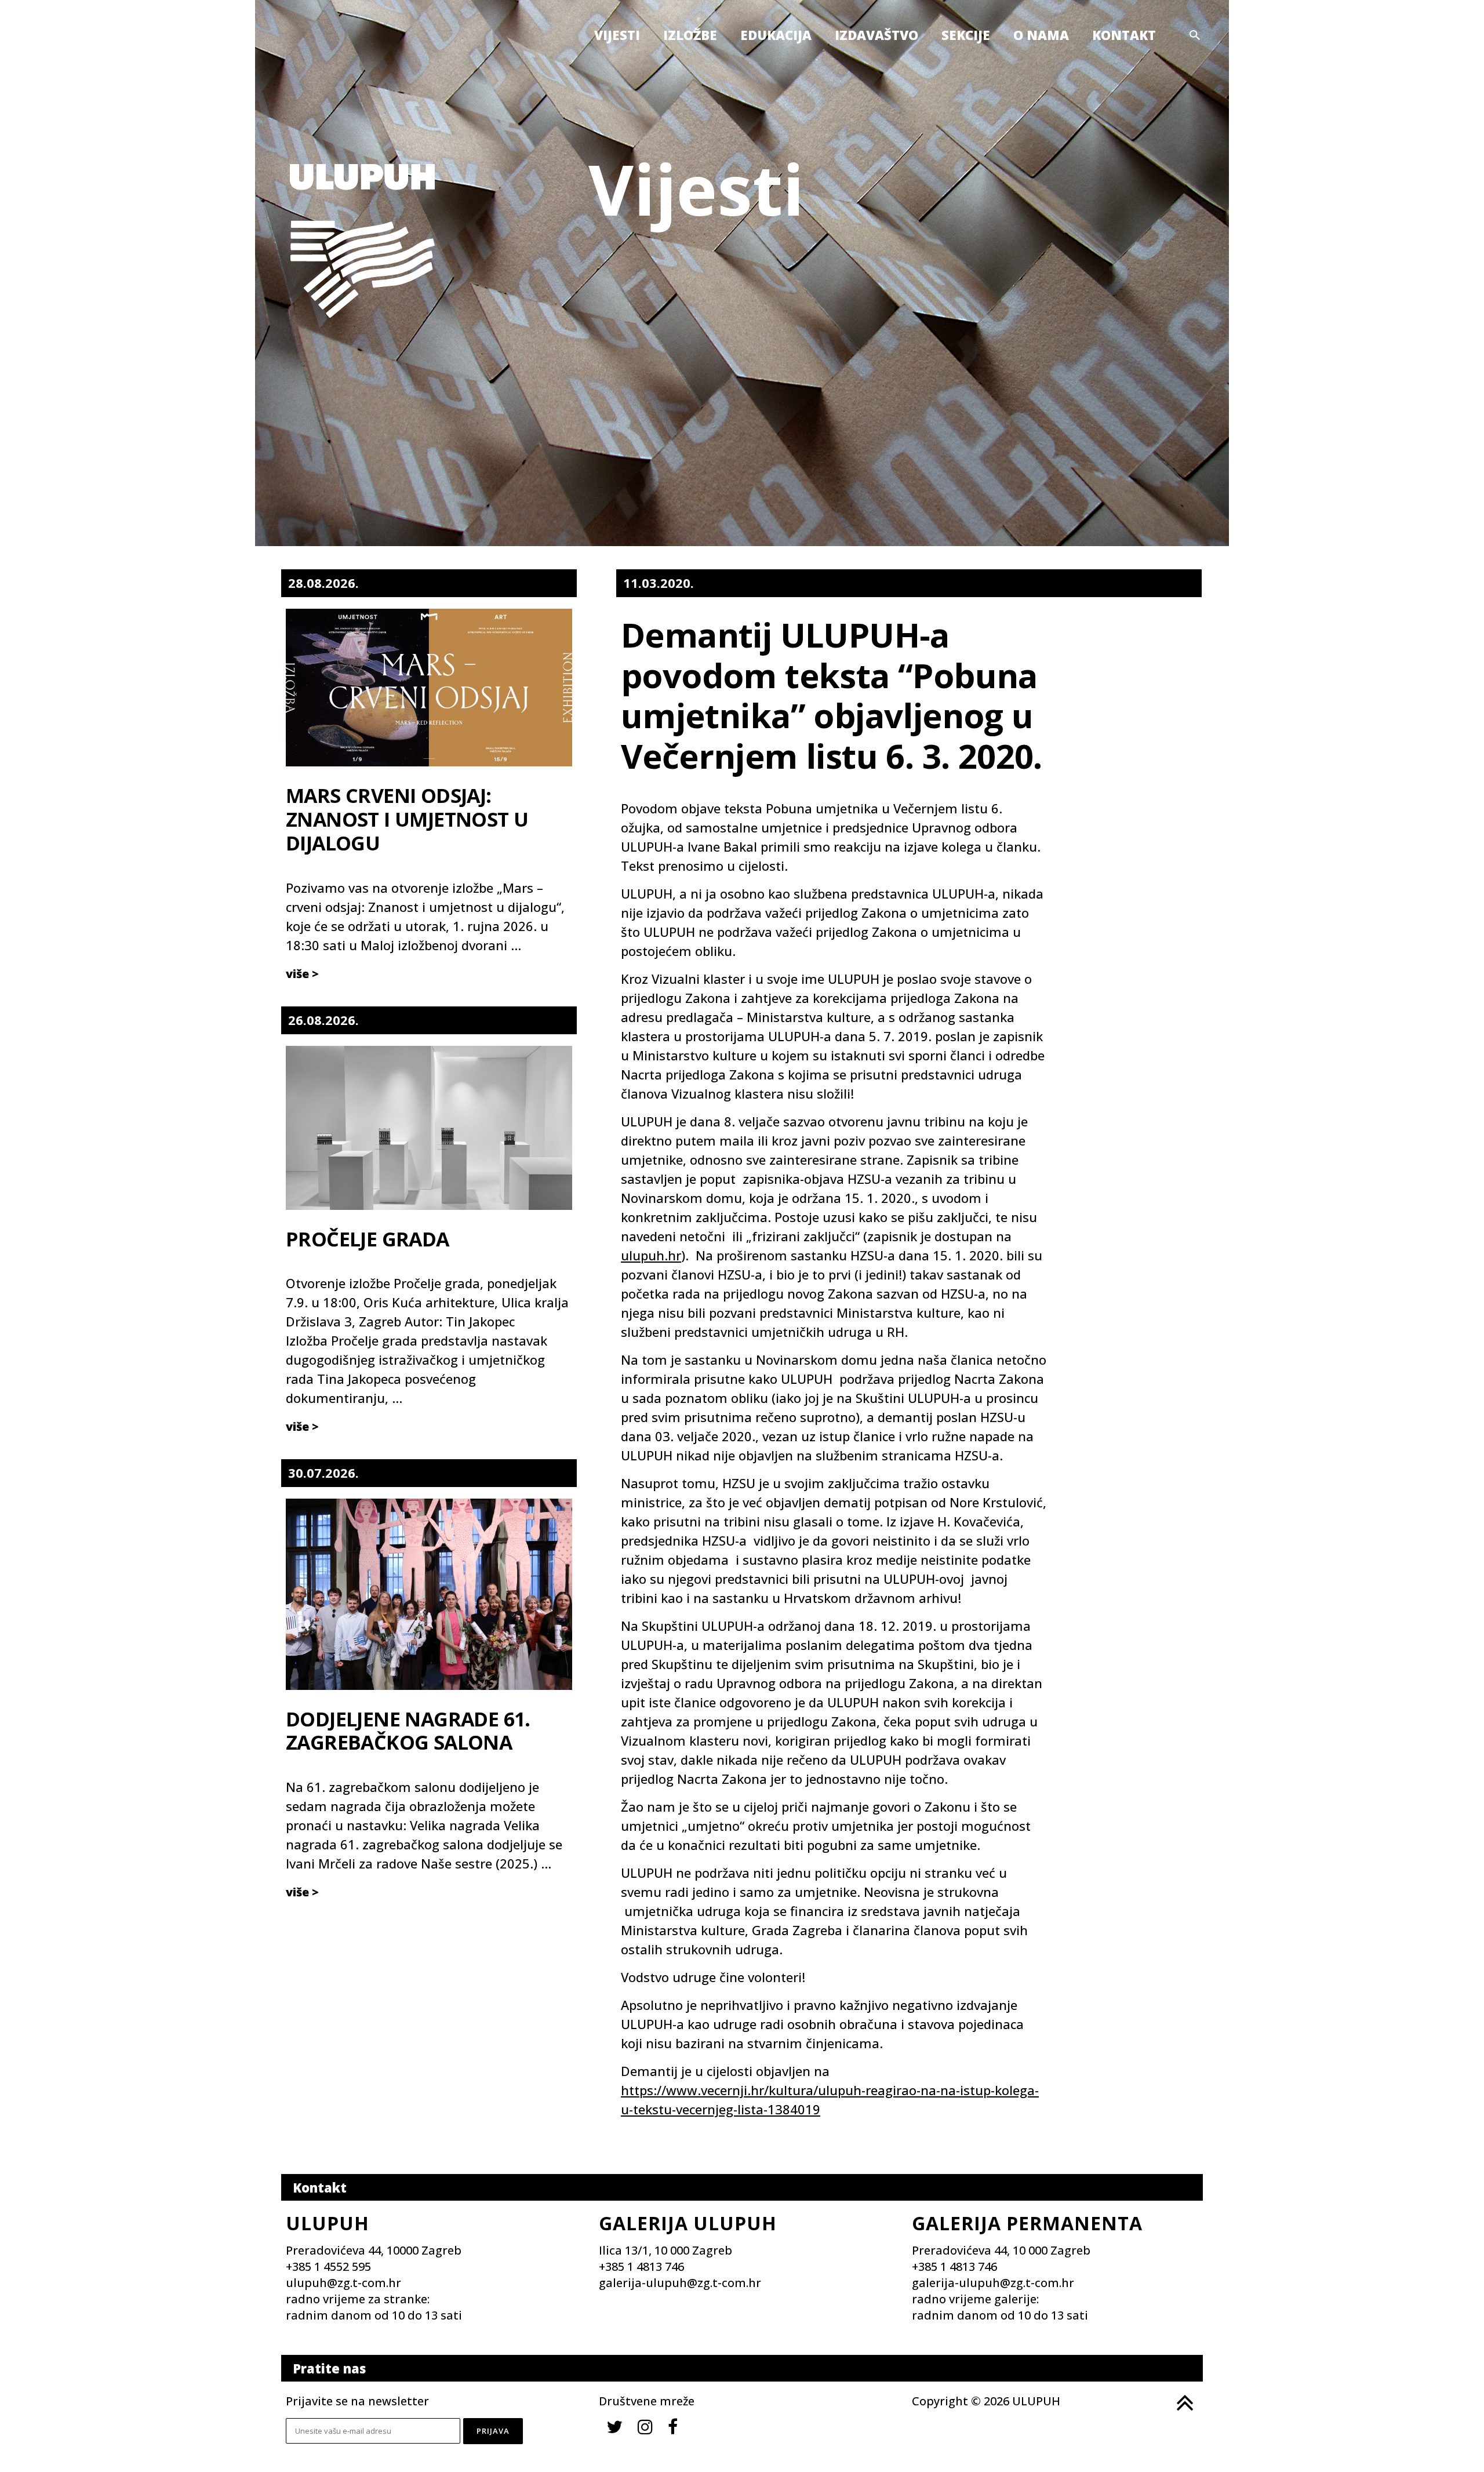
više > (302, 974)
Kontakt (1124, 35)
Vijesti (617, 35)
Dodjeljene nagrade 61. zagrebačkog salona (408, 1731)
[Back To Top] (1184, 2403)
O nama (1041, 35)
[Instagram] (645, 2426)
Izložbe (690, 35)
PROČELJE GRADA (368, 1239)
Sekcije (966, 35)
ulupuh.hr (651, 1255)
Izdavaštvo (876, 35)
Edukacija (776, 35)
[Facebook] (673, 2426)
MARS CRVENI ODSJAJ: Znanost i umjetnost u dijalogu (407, 819)
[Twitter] (614, 2426)
